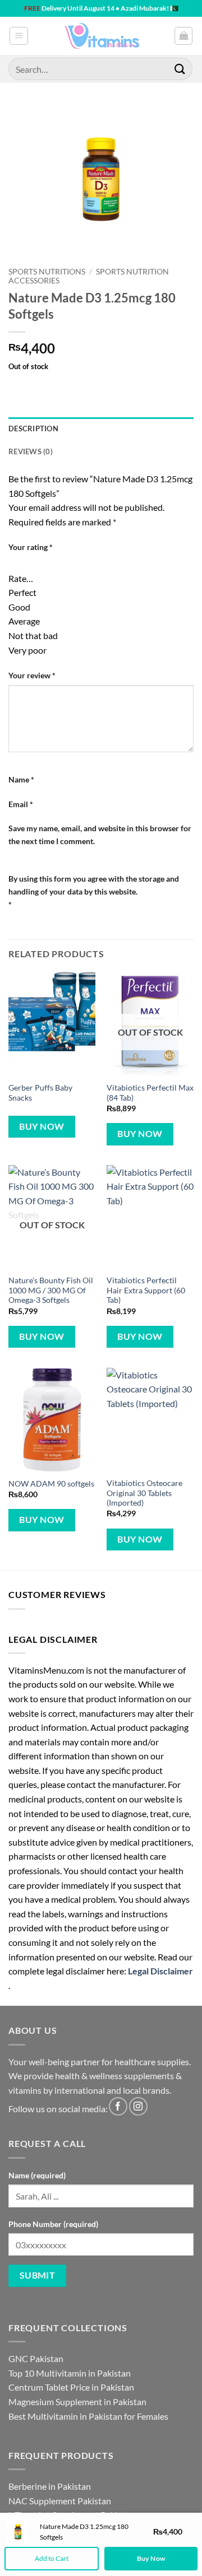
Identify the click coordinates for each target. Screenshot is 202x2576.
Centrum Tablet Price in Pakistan (71, 2387)
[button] (19, 36)
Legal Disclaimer (160, 1971)
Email (21, 804)
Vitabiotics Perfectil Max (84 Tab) (150, 1093)
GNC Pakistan (36, 2358)
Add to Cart (52, 2558)
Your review (32, 675)
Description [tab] (33, 428)
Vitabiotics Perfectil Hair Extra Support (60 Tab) (146, 1290)
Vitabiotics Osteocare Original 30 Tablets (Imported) (144, 1493)
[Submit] (180, 69)
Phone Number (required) (53, 2224)
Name (21, 779)
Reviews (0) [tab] (31, 451)
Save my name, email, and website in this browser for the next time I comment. (100, 835)
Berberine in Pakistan (50, 2486)
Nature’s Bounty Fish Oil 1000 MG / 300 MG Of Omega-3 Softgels (51, 1290)
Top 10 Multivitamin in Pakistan (70, 2373)
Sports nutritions (47, 272)
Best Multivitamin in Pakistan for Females (88, 2416)
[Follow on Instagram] (138, 2106)
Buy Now (42, 1126)
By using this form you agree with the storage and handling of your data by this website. (94, 891)
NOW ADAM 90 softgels (51, 1484)
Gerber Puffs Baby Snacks (40, 1093)
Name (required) (37, 2175)
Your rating (31, 547)
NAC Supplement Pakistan (60, 2501)
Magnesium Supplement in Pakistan (77, 2402)
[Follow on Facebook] (118, 2106)
